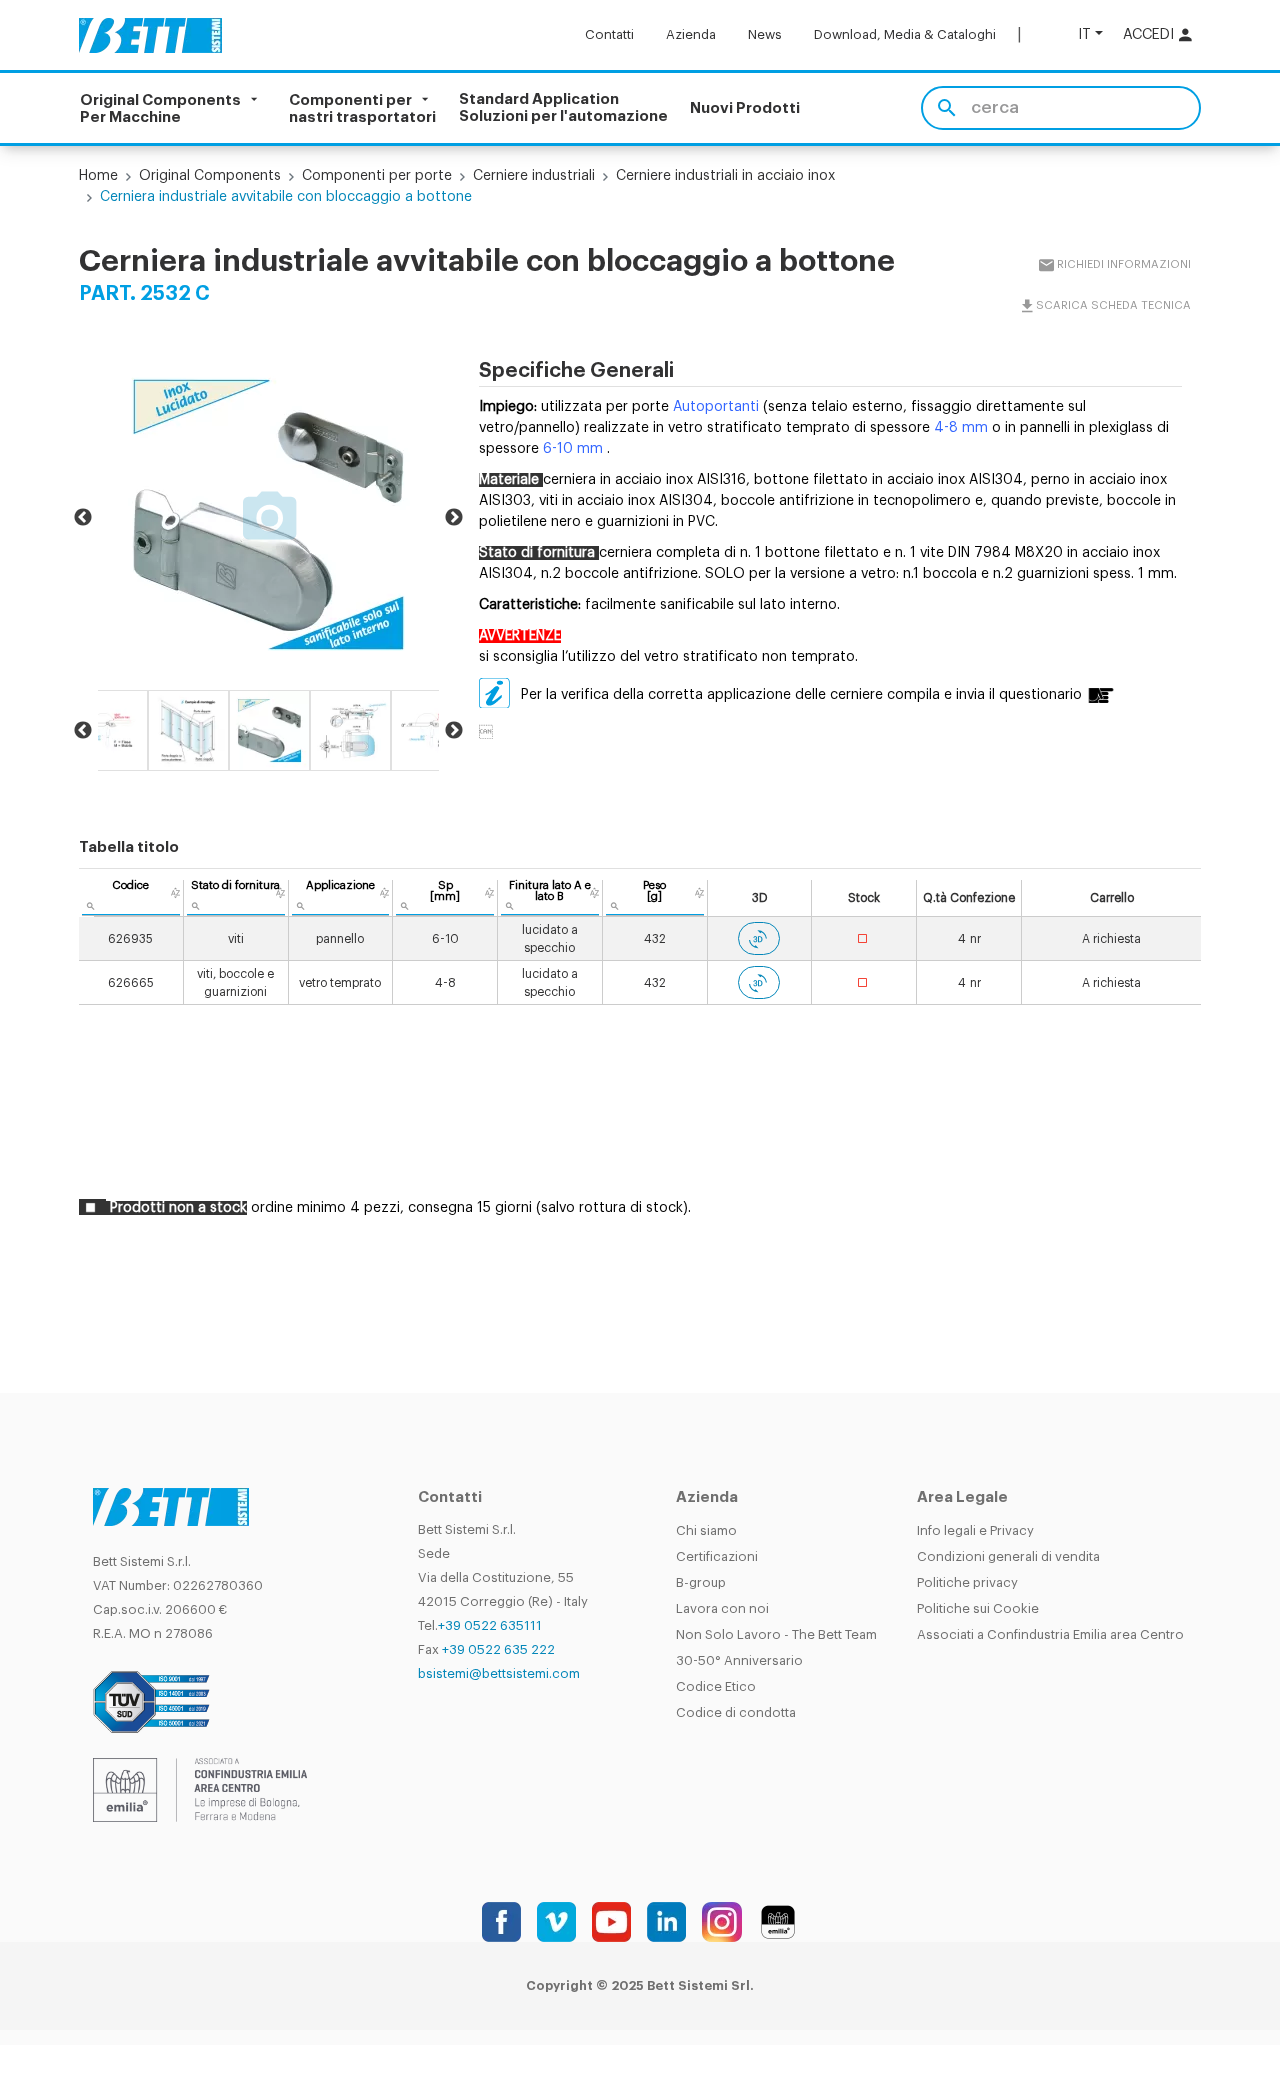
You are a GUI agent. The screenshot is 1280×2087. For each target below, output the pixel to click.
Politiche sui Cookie (978, 1608)
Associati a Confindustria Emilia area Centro (1050, 1634)
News (765, 34)
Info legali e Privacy (975, 1530)
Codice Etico (716, 1686)
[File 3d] (759, 938)
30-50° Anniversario (739, 1660)
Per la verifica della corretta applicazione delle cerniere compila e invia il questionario (801, 695)
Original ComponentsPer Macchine (160, 108)
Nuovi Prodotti (745, 108)
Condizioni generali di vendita (1008, 1556)
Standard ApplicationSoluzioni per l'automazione (563, 108)
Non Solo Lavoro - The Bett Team (776, 1634)
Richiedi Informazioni (1123, 264)
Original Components (210, 176)
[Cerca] (946, 108)
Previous (83, 518)
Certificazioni (717, 1556)
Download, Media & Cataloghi (905, 34)
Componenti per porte (377, 176)
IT (1084, 34)
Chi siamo (706, 1530)
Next (454, 518)
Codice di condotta (736, 1712)
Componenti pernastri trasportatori (362, 108)
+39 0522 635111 (490, 1625)
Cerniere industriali (534, 176)
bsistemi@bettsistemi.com (499, 1673)
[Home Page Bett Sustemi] (150, 35)
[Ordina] (175, 893)
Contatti (609, 34)
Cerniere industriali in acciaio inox (725, 176)
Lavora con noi (722, 1608)
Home (98, 176)
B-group (701, 1582)
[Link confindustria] (200, 1788)
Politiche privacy (967, 1582)
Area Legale (962, 1497)
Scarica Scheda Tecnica (1112, 305)
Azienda (691, 34)
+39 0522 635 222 (498, 1649)
